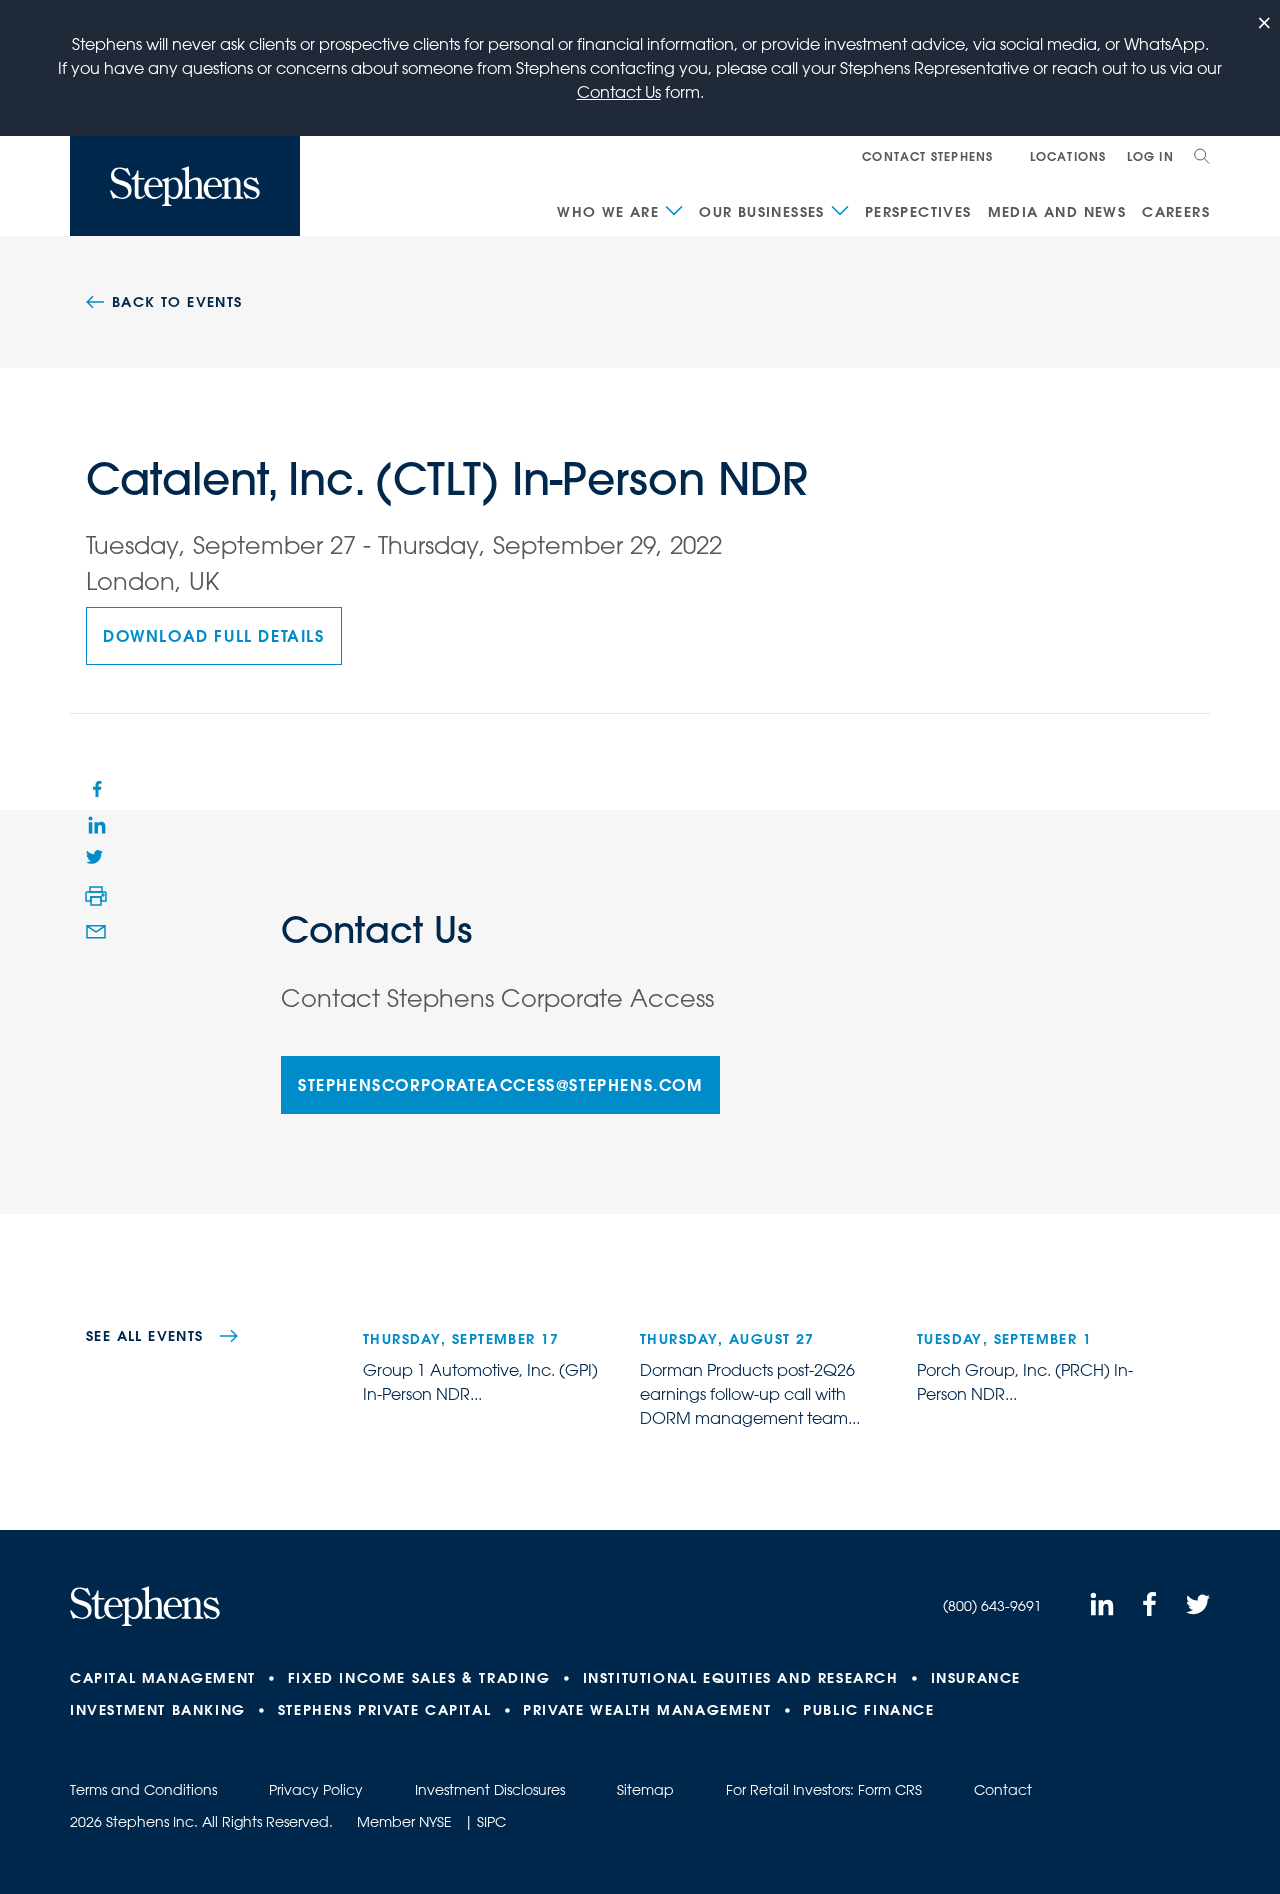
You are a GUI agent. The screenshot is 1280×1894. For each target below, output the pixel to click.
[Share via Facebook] (96, 788)
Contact (1003, 1790)
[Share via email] (96, 932)
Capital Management (163, 1678)
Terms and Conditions (143, 1790)
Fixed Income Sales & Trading (419, 1678)
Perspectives (918, 212)
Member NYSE (404, 1822)
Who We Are (608, 212)
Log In (1150, 156)
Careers (1176, 212)
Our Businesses (762, 212)
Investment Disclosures (490, 1790)
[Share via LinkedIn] (96, 824)
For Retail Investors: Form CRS (824, 1790)
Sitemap (645, 1790)
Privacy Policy (316, 1790)
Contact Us (619, 92)
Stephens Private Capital (384, 1710)
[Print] (96, 896)
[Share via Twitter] (96, 860)
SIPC (491, 1822)
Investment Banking (158, 1710)
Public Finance (868, 1710)
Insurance (976, 1678)
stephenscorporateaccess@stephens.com (500, 1084)
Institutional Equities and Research (741, 1678)
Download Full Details (214, 635)
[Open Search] (1202, 156)
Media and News (1057, 212)
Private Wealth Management (647, 1710)
